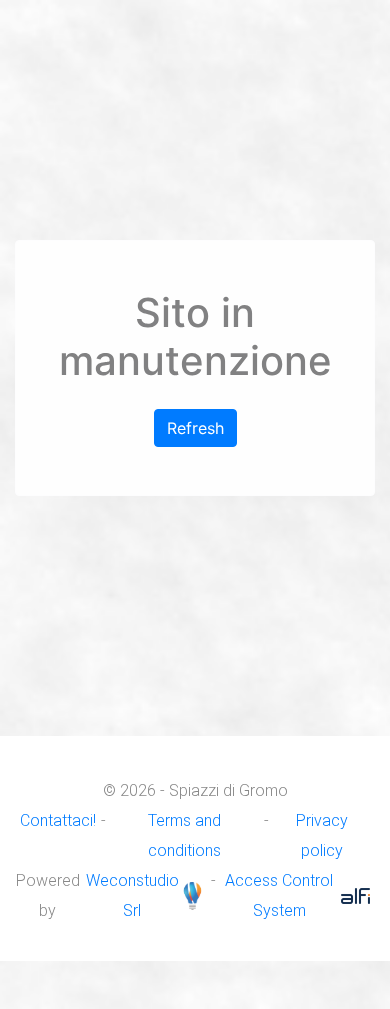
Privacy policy (322, 835)
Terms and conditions (184, 835)
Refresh (195, 428)
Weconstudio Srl (132, 895)
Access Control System (279, 895)
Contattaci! (58, 820)
